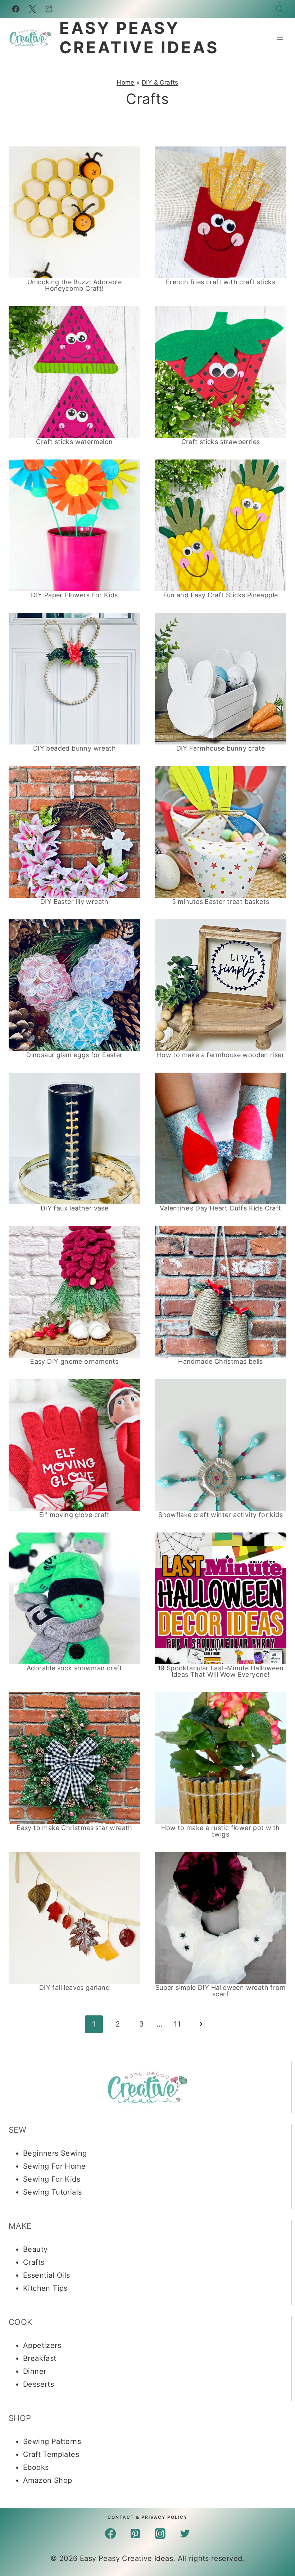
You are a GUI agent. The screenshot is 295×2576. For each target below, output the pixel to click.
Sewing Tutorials (52, 2192)
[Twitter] (185, 2534)
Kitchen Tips (45, 2288)
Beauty (35, 2249)
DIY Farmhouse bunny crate (221, 748)
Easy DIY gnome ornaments (74, 1361)
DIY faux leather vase (74, 1208)
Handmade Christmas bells (221, 1361)
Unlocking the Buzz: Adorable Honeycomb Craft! (74, 285)
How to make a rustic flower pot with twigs (220, 1831)
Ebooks (36, 2467)
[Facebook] (16, 9)
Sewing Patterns (52, 2441)
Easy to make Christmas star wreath (74, 1828)
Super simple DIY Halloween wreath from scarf (221, 1991)
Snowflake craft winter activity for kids (221, 1515)
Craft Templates (51, 2454)
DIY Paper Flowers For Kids (74, 595)
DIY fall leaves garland (74, 1988)
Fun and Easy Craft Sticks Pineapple (221, 595)
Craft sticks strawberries (221, 442)
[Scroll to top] (277, 2439)
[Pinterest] (135, 2534)
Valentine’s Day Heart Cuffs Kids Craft (220, 1208)
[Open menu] (280, 38)
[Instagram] (49, 9)
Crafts (34, 2262)
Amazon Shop (47, 2480)
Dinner (35, 2371)
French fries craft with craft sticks (221, 282)
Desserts (38, 2384)
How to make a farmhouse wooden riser (221, 1055)
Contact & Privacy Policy (147, 2517)
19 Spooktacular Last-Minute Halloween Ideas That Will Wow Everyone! (221, 1671)
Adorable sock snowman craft (74, 1668)
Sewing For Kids (52, 2179)
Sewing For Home (54, 2166)
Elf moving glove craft (74, 1515)
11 (177, 2024)
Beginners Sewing (55, 2153)
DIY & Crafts (160, 82)
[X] (32, 9)
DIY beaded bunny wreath (74, 748)
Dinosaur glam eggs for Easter (74, 1055)
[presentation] (74, 212)
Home (126, 82)
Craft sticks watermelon (74, 442)
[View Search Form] (280, 9)
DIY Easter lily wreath (74, 902)
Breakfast (40, 2358)
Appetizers (42, 2345)
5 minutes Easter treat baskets (221, 902)
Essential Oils (47, 2275)
